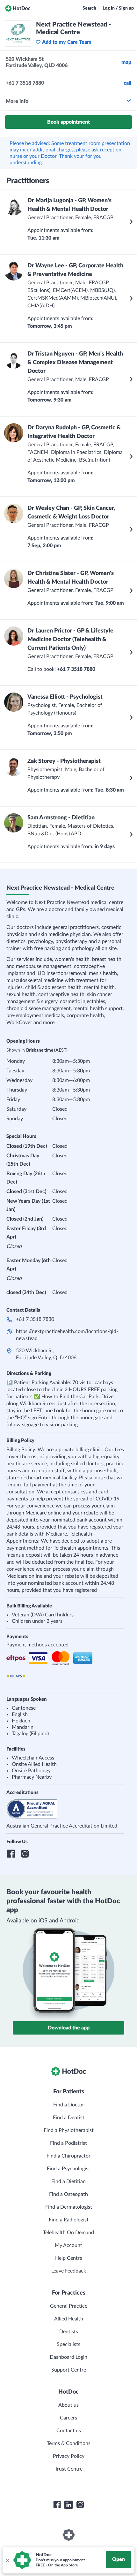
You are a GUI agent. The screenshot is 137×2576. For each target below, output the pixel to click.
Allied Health (69, 2319)
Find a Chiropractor (68, 2156)
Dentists (69, 2332)
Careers (68, 2418)
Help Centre (69, 2258)
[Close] (7, 2560)
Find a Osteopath (68, 2194)
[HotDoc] (18, 8)
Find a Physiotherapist (69, 2130)
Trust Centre (69, 2469)
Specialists (68, 2344)
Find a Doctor (69, 2105)
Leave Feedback (69, 2271)
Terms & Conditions (69, 2443)
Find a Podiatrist (68, 2143)
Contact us (69, 2431)
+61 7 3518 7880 (35, 1319)
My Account (68, 2245)
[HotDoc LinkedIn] (68, 2505)
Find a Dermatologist (69, 2207)
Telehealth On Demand (68, 2233)
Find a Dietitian (68, 2181)
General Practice (69, 2306)
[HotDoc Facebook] (57, 2505)
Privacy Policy (69, 2456)
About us (68, 2405)
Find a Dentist (69, 2118)
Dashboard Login (68, 2357)
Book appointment (68, 122)
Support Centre (69, 2370)
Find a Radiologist (69, 2220)
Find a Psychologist (68, 2169)
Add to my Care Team (67, 42)
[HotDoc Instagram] (80, 2505)
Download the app (69, 2028)
